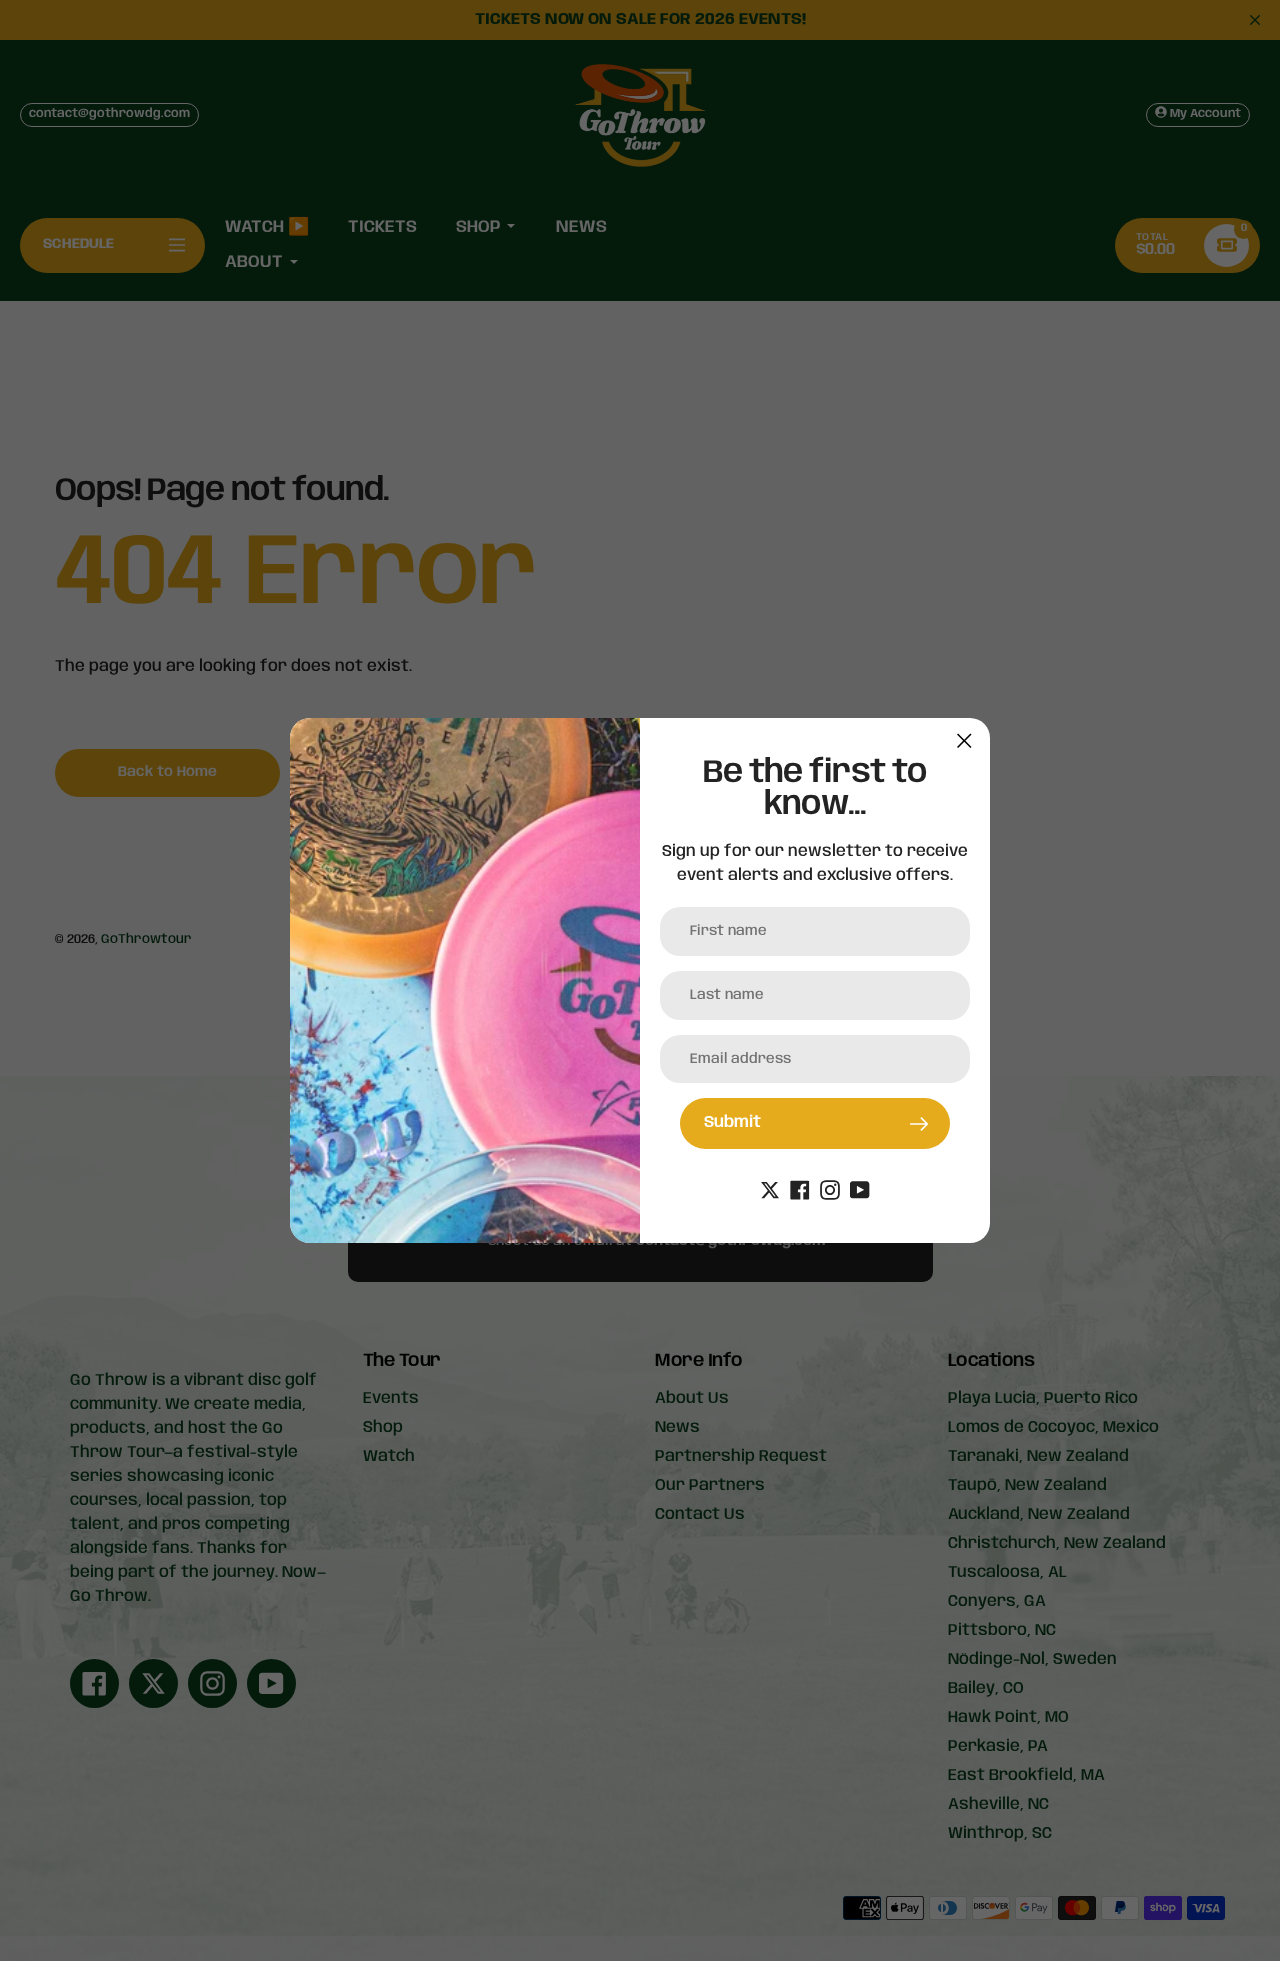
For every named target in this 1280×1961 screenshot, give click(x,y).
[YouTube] (860, 1190)
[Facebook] (800, 1190)
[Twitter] (770, 1190)
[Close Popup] (964, 740)
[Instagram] (830, 1190)
